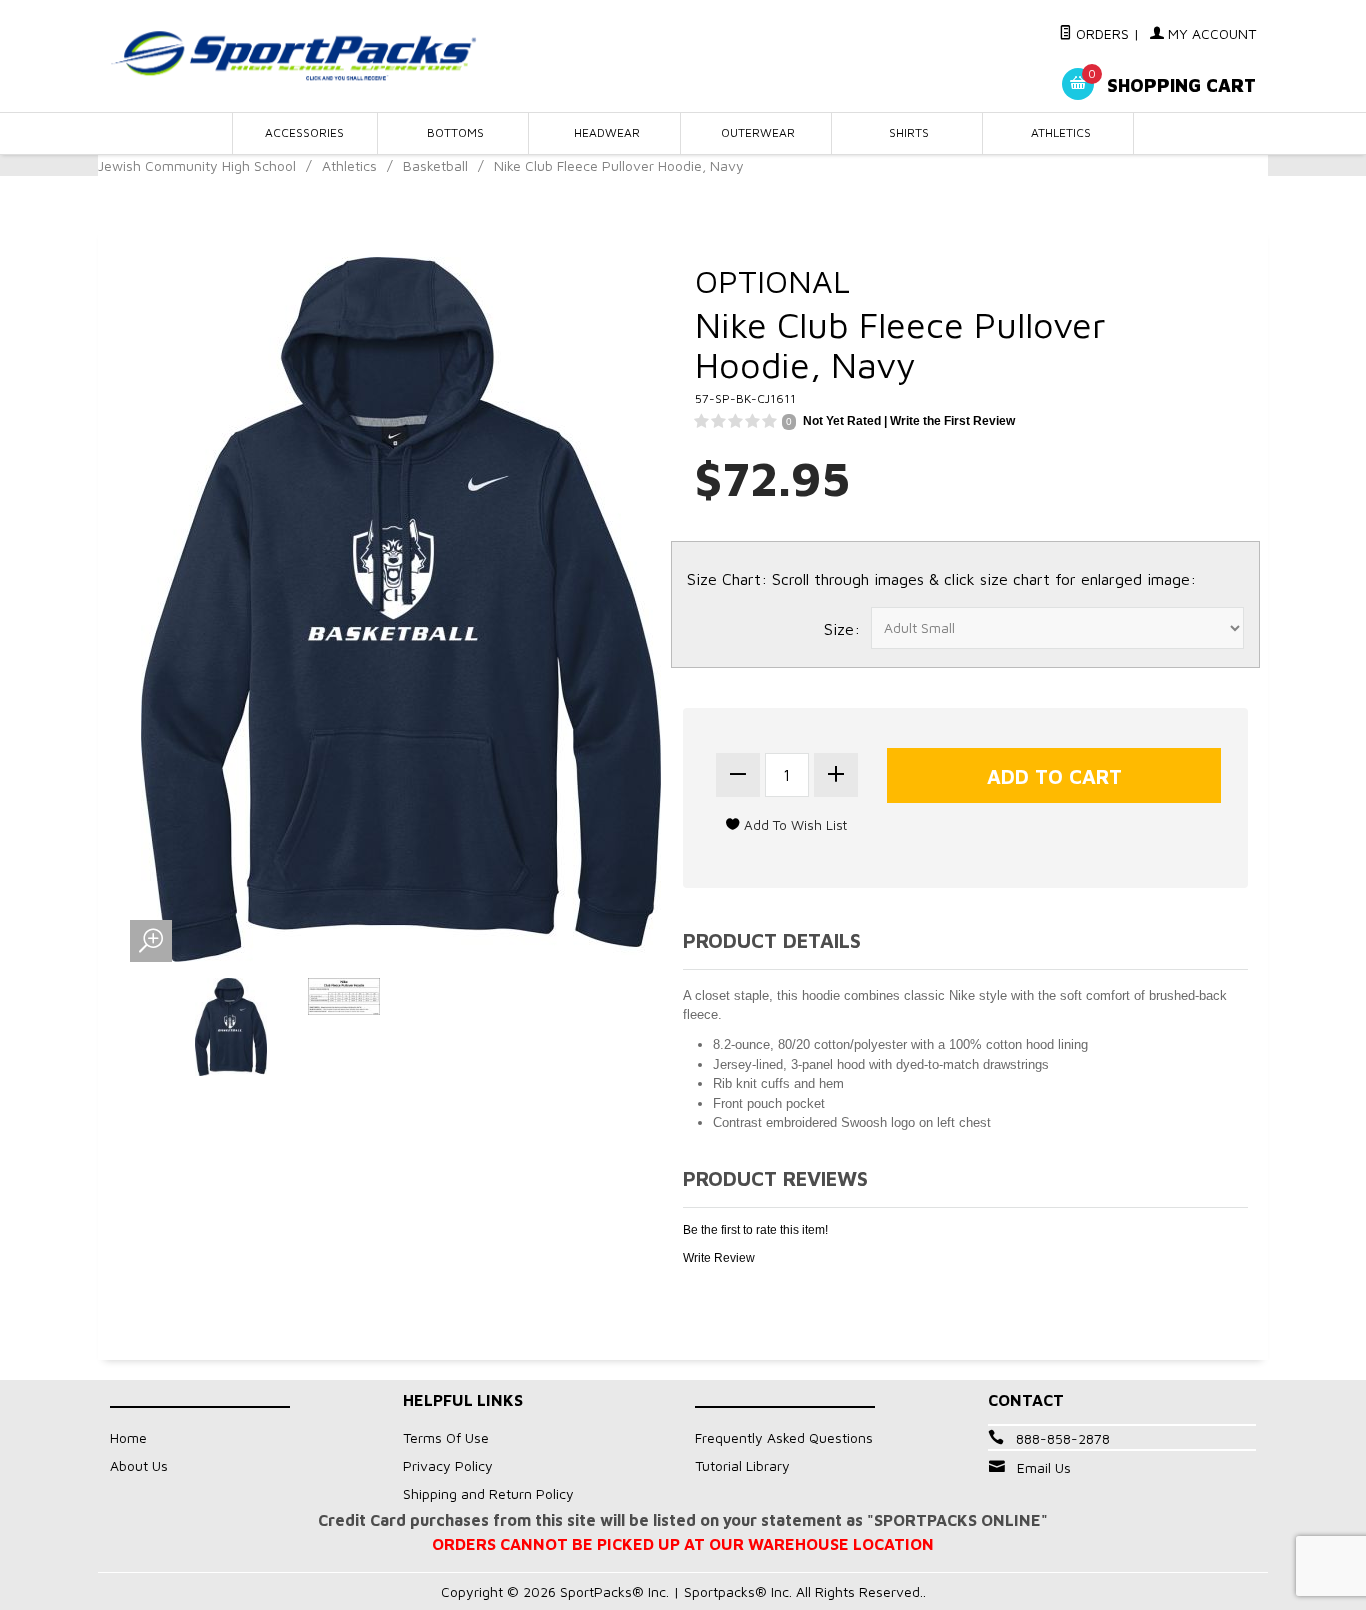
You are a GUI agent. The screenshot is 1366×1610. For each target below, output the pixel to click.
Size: (842, 629)
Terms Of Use (446, 1437)
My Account (1210, 33)
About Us (139, 1465)
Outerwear (758, 132)
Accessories (304, 132)
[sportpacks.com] (293, 55)
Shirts (909, 132)
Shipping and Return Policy (488, 1493)
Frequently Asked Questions (784, 1437)
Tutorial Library (742, 1465)
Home (128, 1437)
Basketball (435, 165)
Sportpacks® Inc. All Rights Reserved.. (805, 1591)
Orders (1100, 33)
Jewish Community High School (197, 165)
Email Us (1044, 1467)
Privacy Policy (448, 1465)
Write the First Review (952, 421)
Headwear (607, 132)
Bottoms (455, 132)
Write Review (719, 1258)
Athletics (1061, 132)
